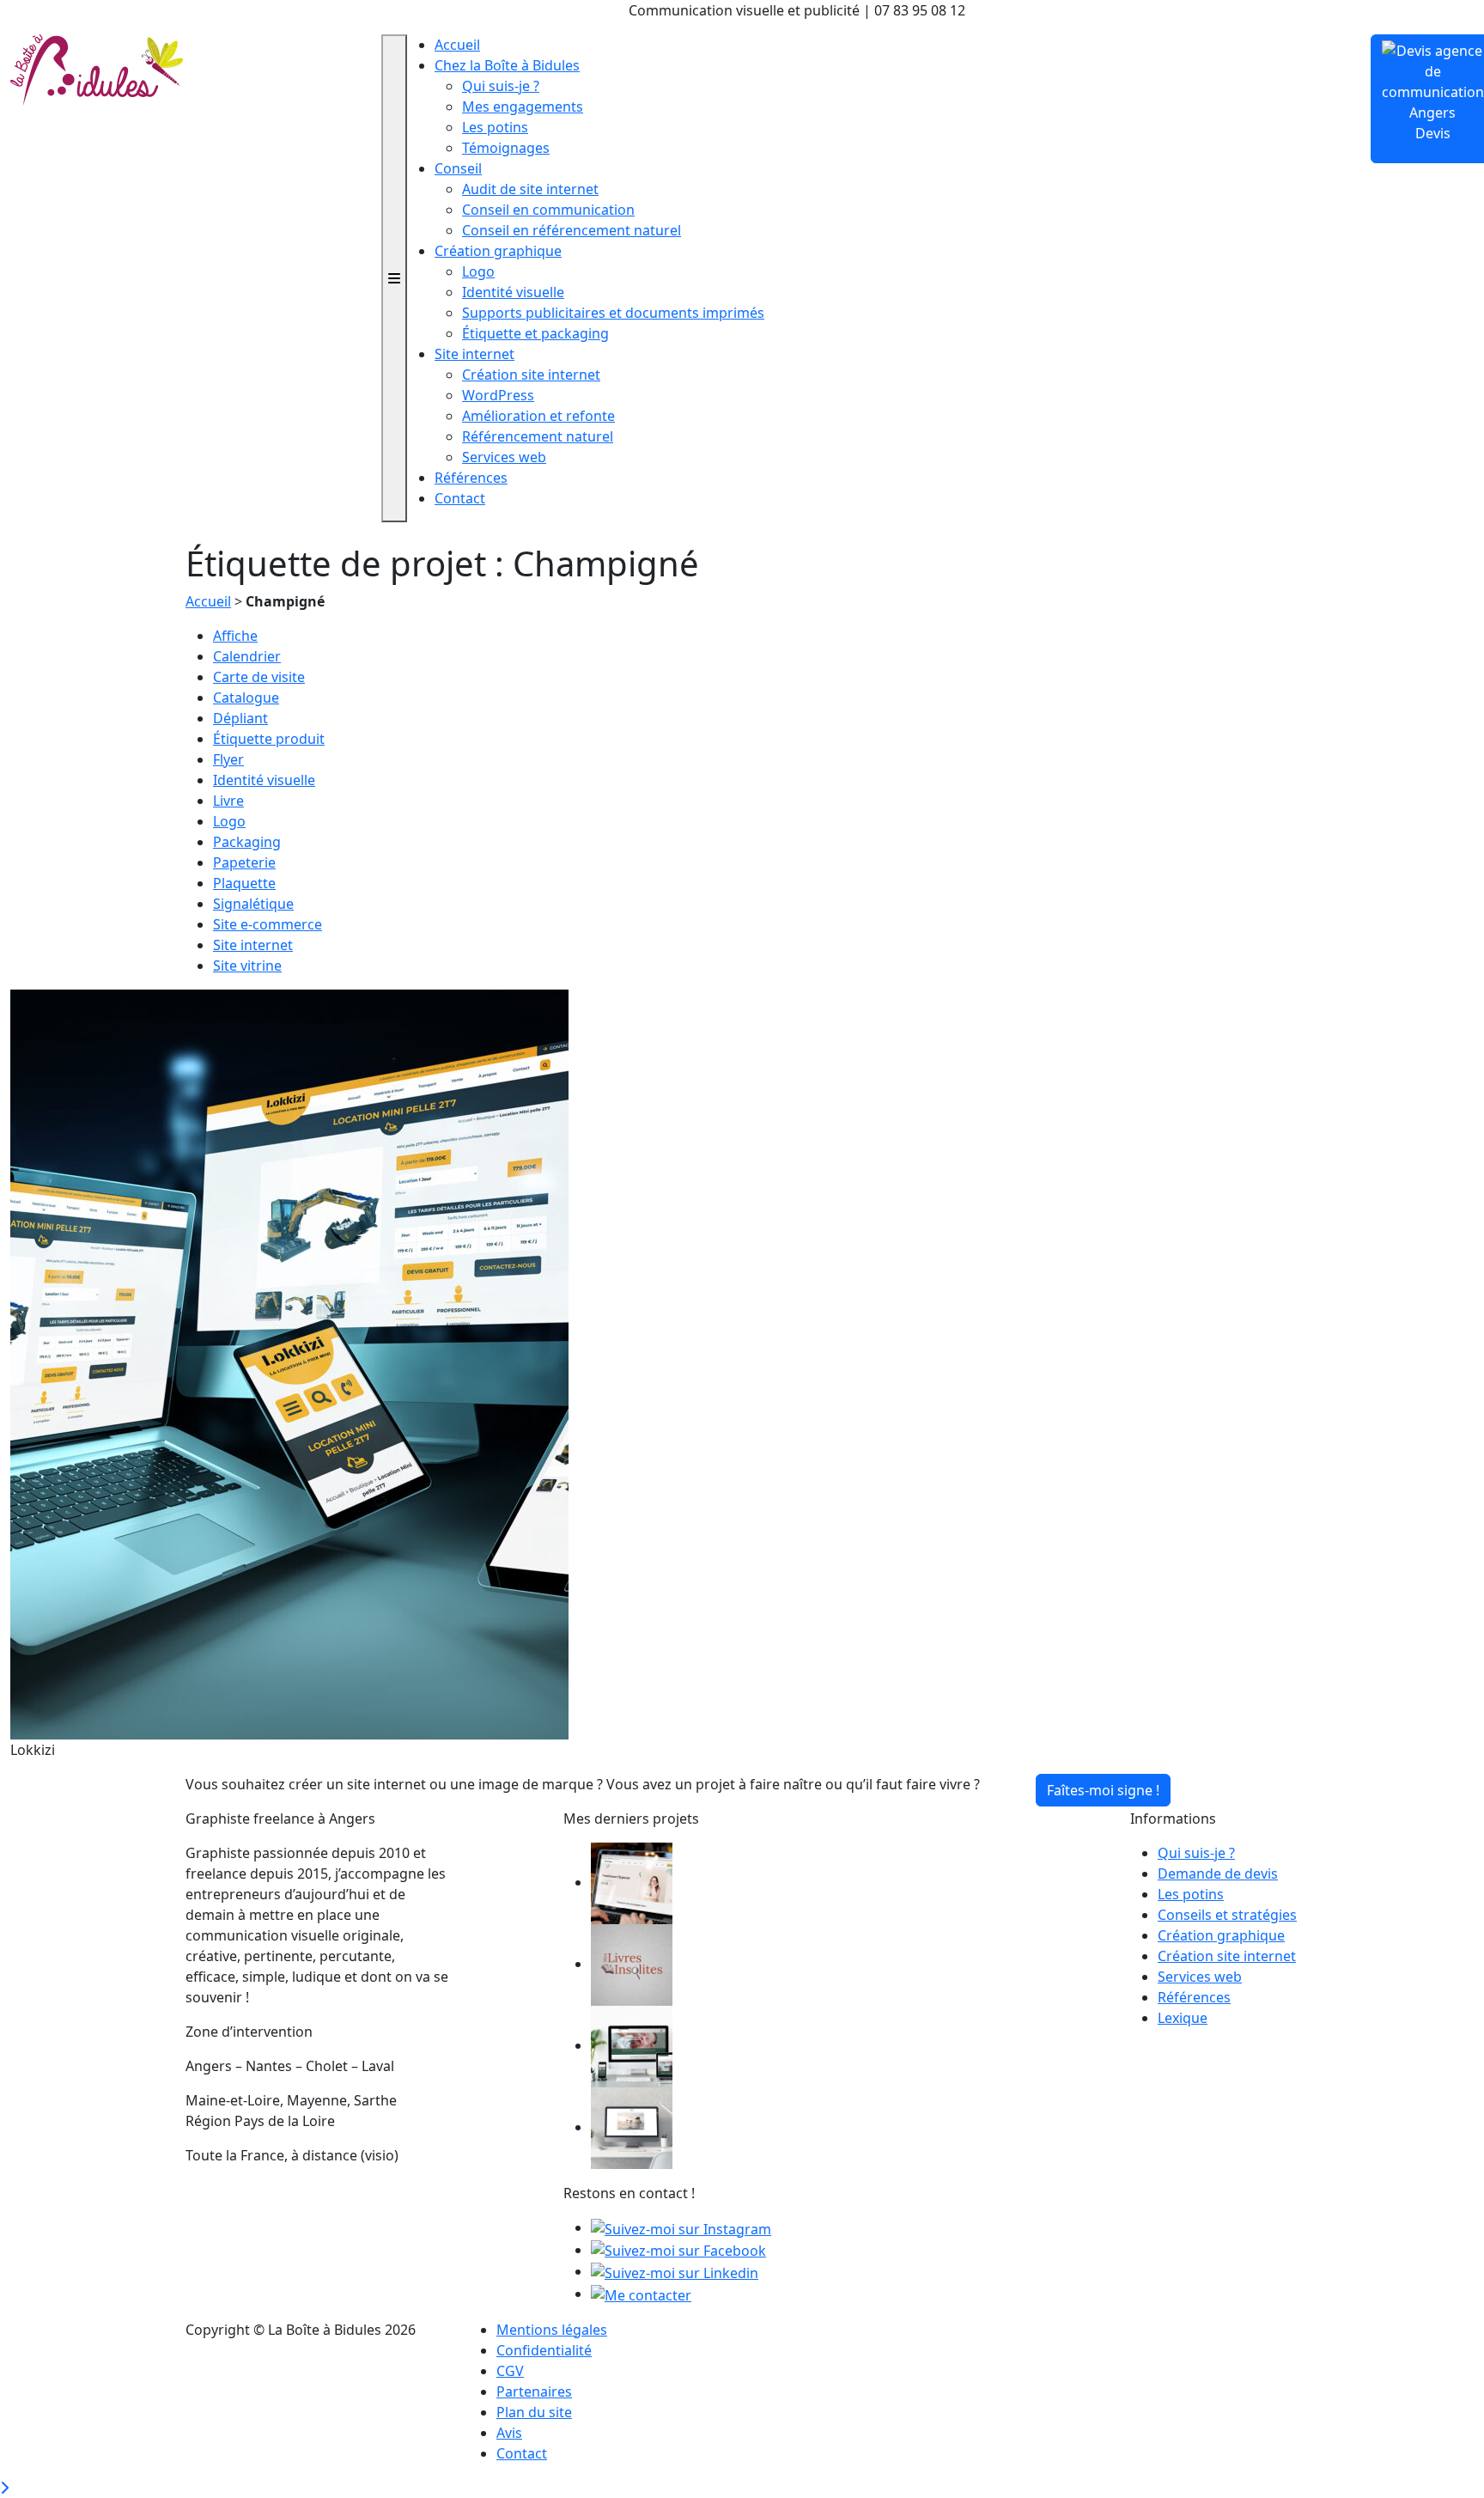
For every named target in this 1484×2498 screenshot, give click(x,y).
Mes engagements (523, 107)
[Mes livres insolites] (632, 1964)
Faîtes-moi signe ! (1103, 1790)
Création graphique (498, 251)
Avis (509, 2433)
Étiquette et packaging (535, 333)
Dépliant (240, 718)
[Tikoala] (632, 2045)
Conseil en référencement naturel (572, 230)
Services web (504, 457)
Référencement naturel (538, 436)
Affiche (235, 636)
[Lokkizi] (289, 1363)
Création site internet (531, 375)
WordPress (498, 395)
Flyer (228, 759)
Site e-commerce (268, 924)
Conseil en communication (548, 210)
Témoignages (506, 148)
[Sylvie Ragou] (632, 1882)
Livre (228, 801)
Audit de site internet (530, 189)
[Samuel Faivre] (632, 2127)
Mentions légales (552, 2330)
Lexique (1183, 2018)
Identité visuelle (513, 292)
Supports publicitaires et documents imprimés (613, 313)
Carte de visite (259, 677)
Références (471, 478)
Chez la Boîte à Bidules (507, 65)
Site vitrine (247, 966)
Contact (460, 498)
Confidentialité (544, 2350)
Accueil (457, 45)
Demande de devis (1218, 1873)
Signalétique (253, 904)
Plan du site (534, 2412)
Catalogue (246, 698)
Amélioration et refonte (538, 416)
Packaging (247, 842)
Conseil (458, 168)
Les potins (495, 127)
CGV (510, 2371)
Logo (478, 271)
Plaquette (244, 883)
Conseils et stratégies (1227, 1915)
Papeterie (244, 862)
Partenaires (534, 2391)
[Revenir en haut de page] (4, 2488)
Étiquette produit (269, 739)
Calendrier (247, 656)
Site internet (474, 354)
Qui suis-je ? (501, 86)
